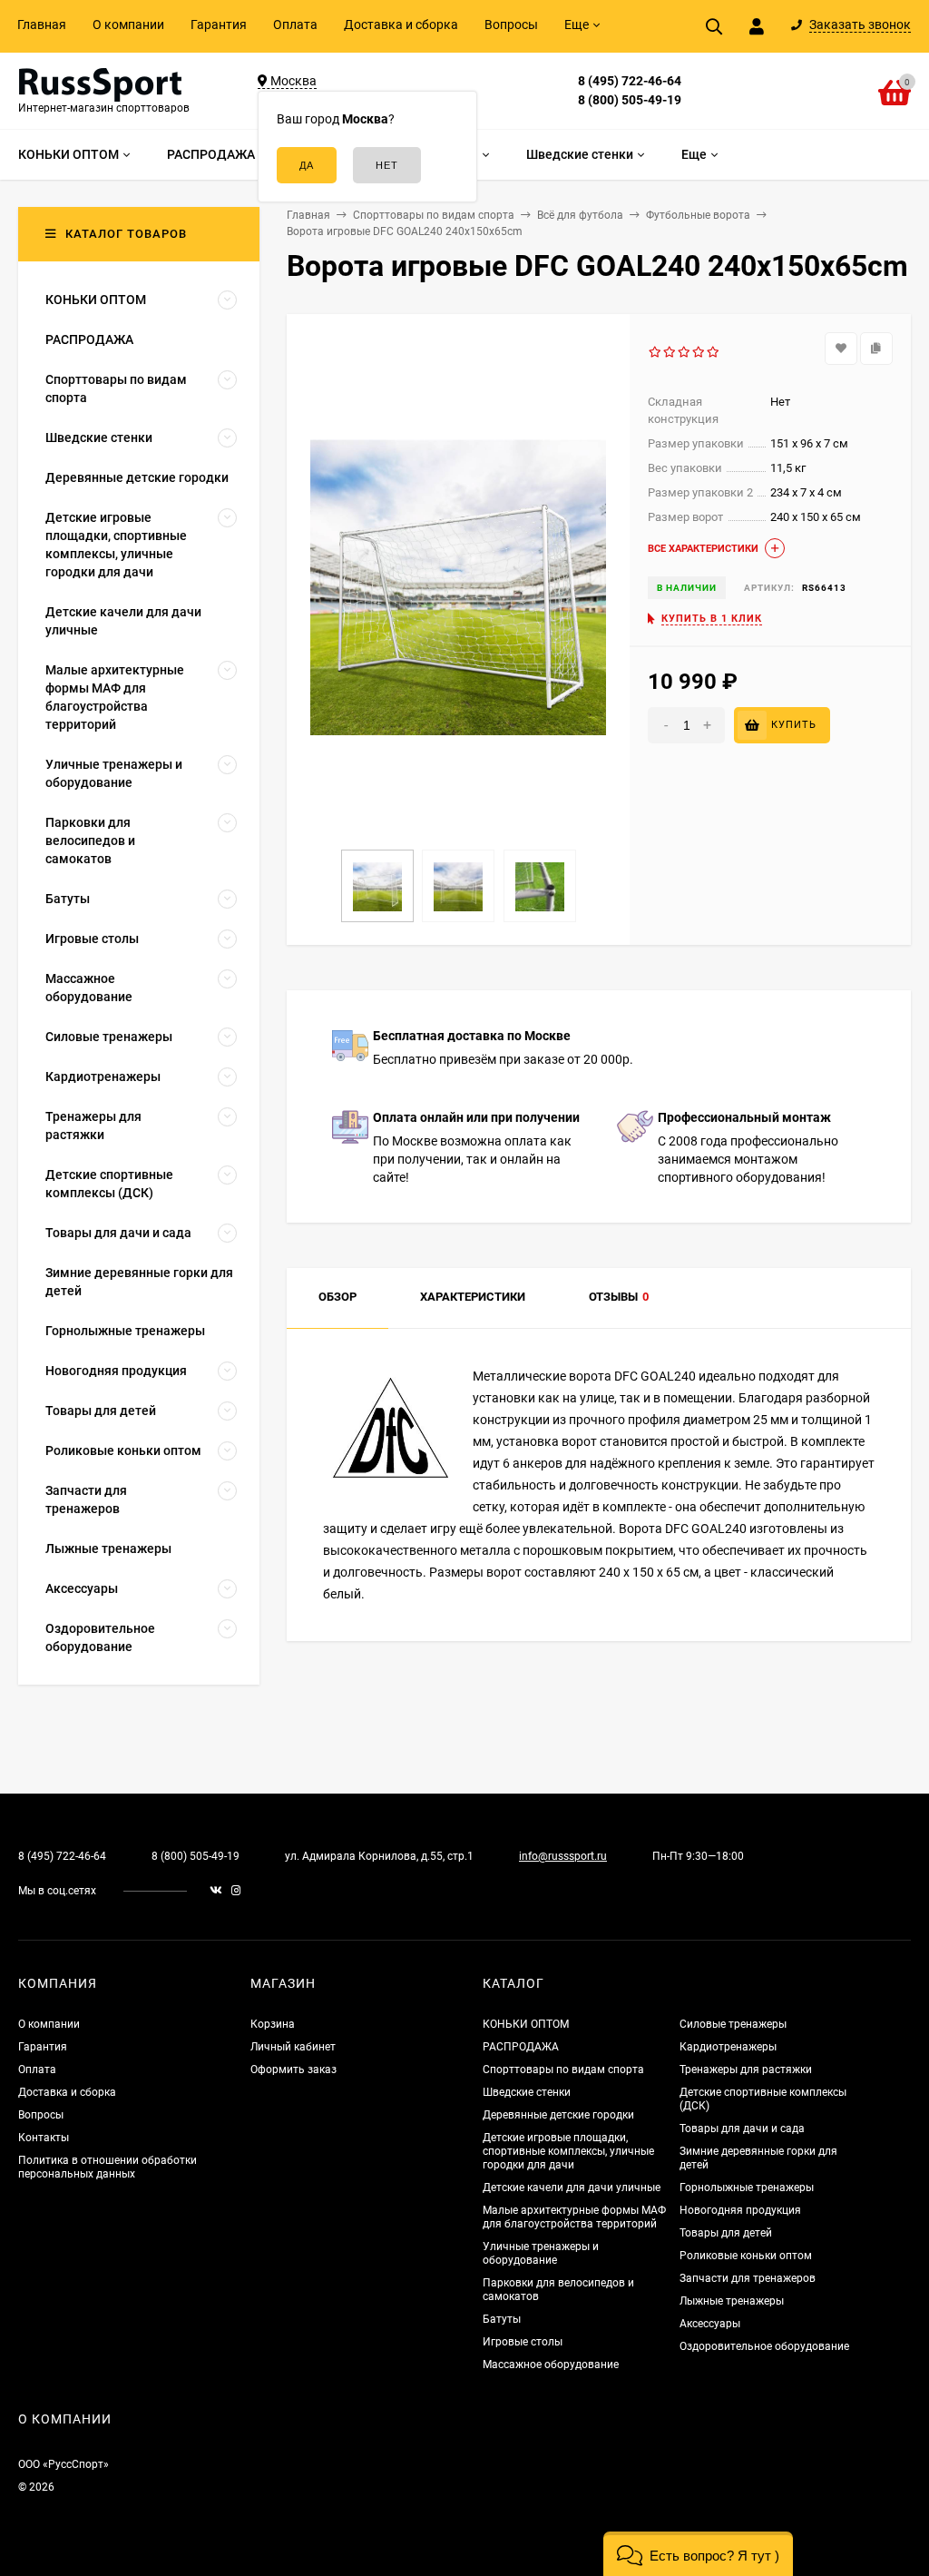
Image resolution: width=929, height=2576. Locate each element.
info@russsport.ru (563, 1856)
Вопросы (511, 25)
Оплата (295, 25)
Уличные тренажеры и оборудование (541, 2253)
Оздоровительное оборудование (764, 2346)
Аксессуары (710, 2324)
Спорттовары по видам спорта (563, 2070)
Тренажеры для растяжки (746, 2070)
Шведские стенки (527, 2092)
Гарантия (219, 25)
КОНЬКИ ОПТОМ (526, 2024)
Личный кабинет (293, 2047)
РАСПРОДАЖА (521, 2047)
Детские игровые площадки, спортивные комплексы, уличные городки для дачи (568, 2151)
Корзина (273, 2024)
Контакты (44, 2138)
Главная (42, 25)
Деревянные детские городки (558, 2115)
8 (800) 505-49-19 (630, 100)
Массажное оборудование (551, 2365)
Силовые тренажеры (733, 2024)
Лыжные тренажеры (732, 2301)
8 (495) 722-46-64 (630, 81)
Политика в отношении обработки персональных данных (108, 2167)
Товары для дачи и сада (742, 2129)
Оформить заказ (293, 2070)
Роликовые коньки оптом (746, 2256)
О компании (128, 25)
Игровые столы (523, 2342)
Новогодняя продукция (740, 2210)
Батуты (502, 2319)
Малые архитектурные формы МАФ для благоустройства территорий (574, 2217)
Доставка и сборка (401, 25)
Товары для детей (726, 2233)
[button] (698, 2554)
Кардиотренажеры (728, 2047)
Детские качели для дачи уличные (572, 2188)
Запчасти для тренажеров (748, 2278)
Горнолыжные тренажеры (747, 2188)
